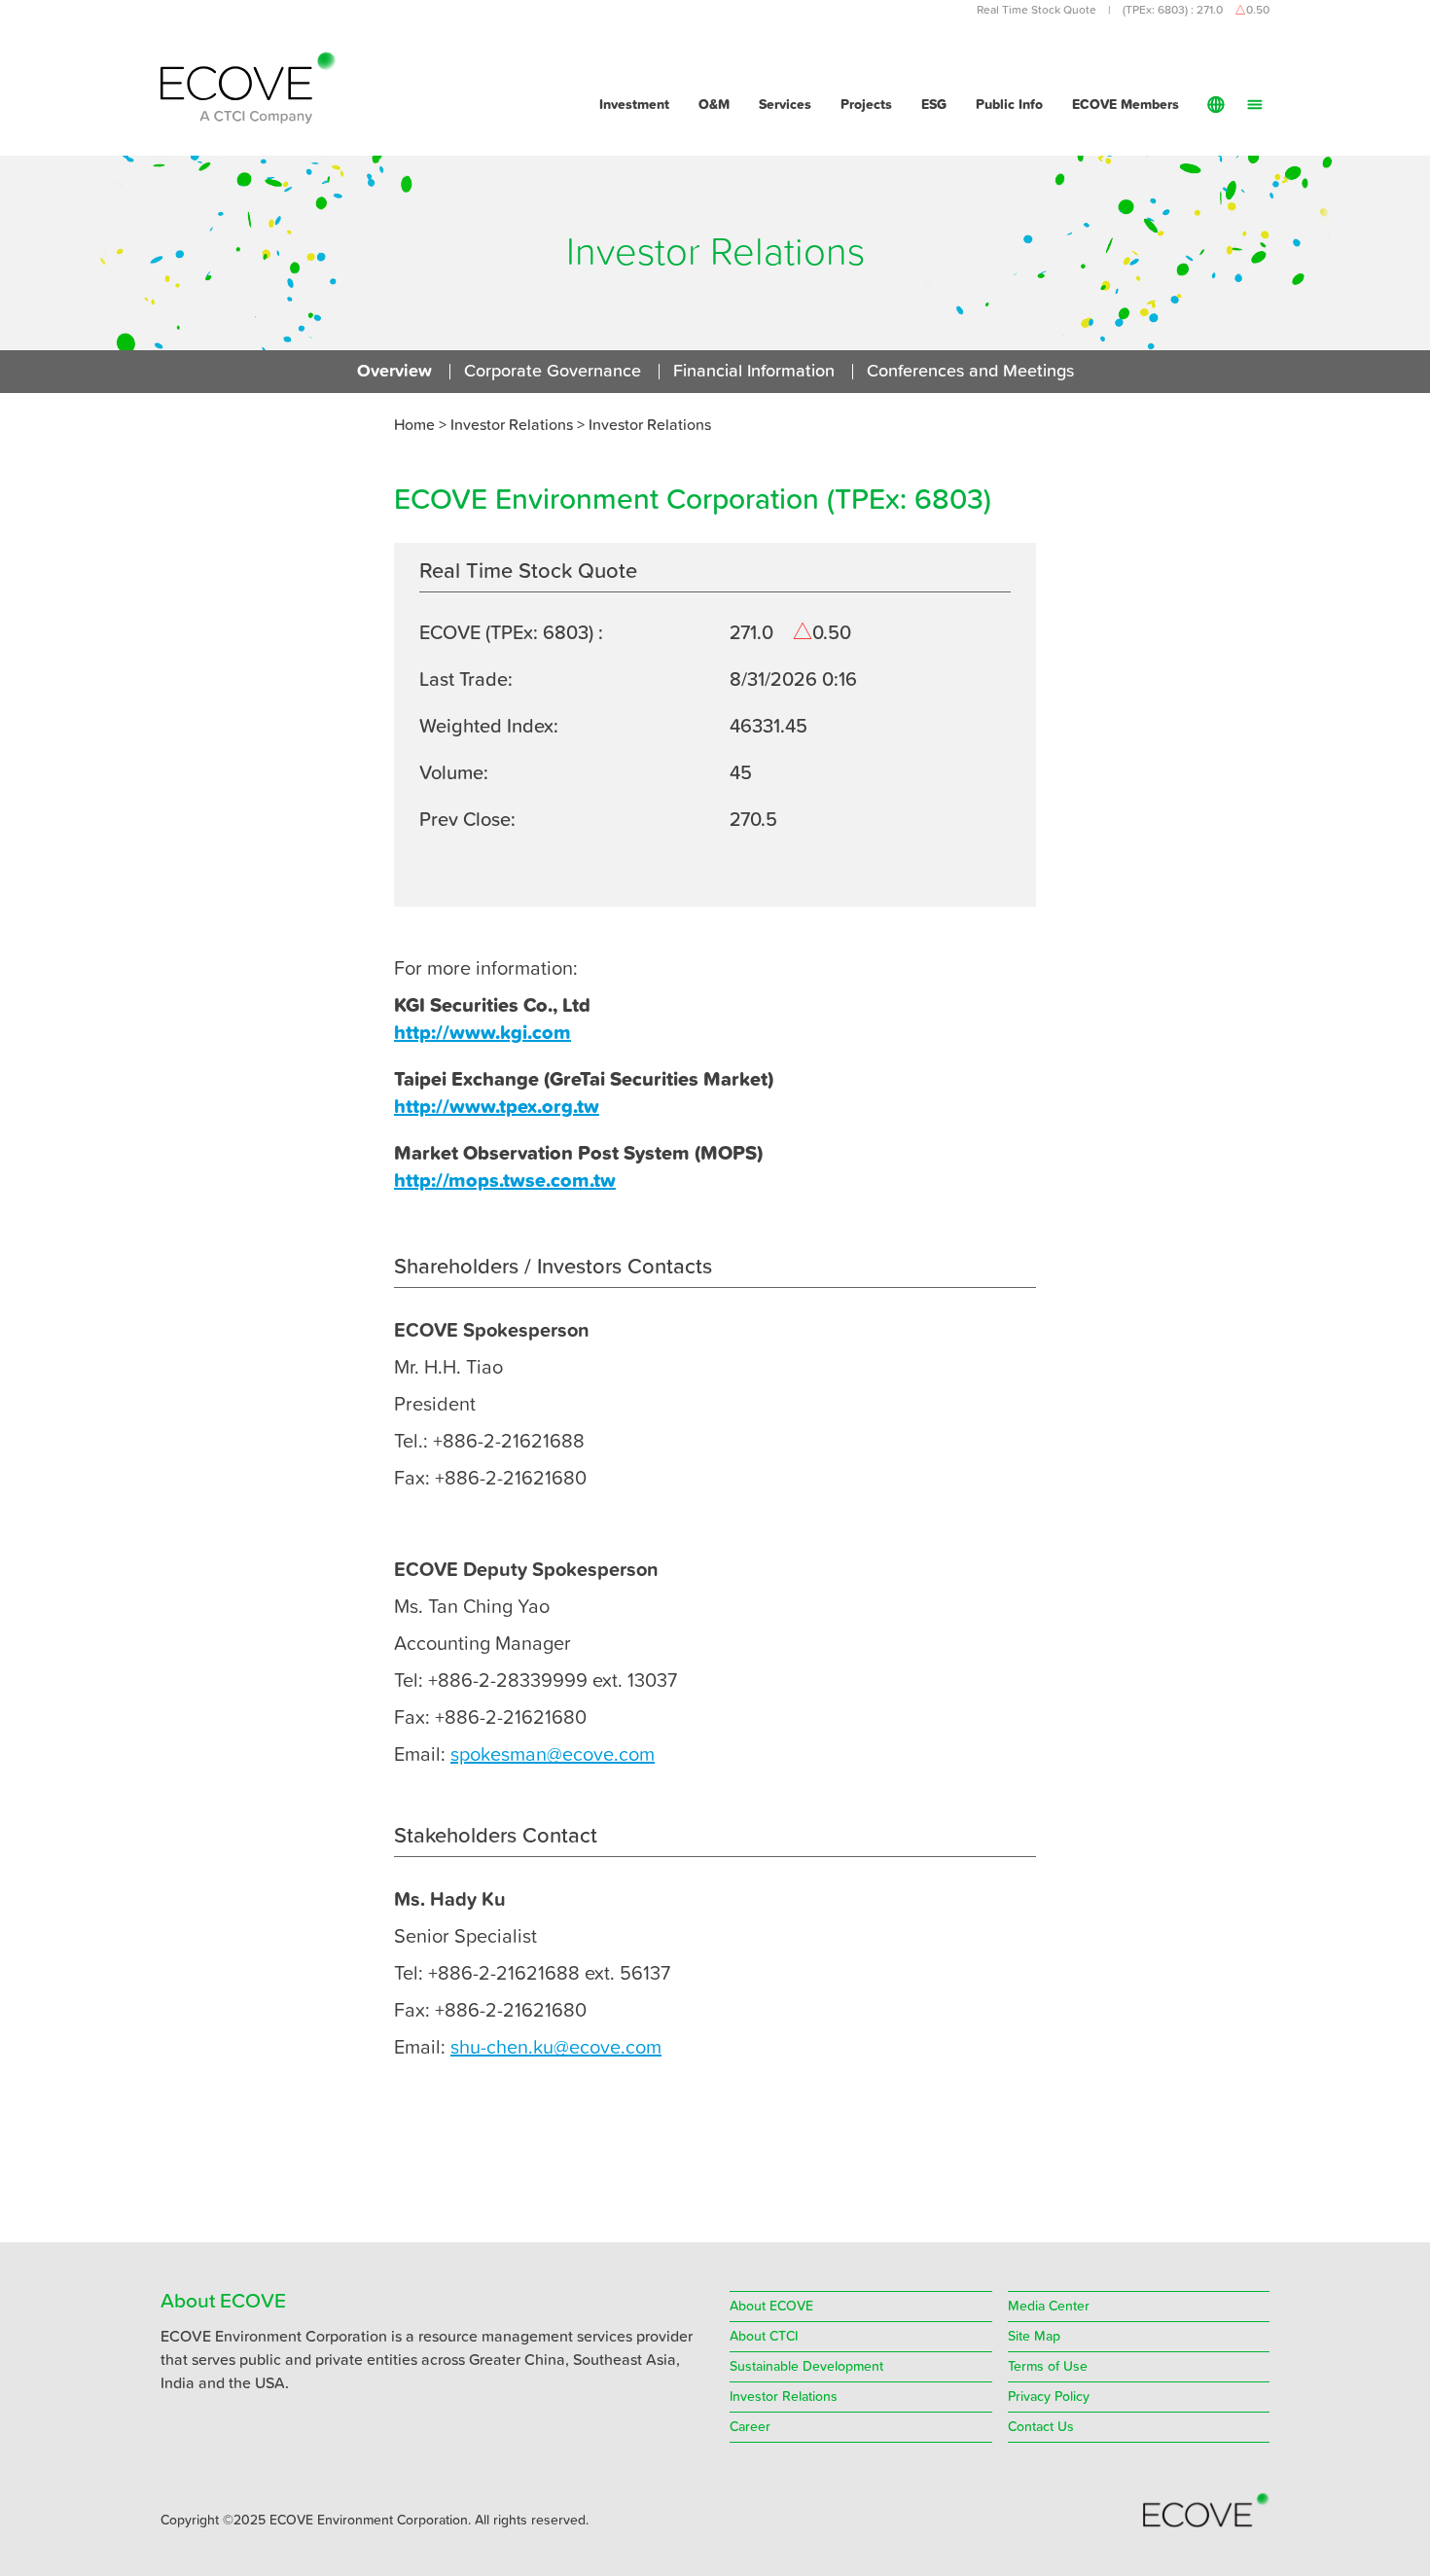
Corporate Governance (553, 372)
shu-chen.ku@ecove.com (556, 2048)
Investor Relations (650, 425)
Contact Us (1041, 2427)
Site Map (1034, 2337)
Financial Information (754, 372)
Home (414, 425)
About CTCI (764, 2337)
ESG (934, 105)
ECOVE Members (1126, 105)
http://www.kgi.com (483, 1033)
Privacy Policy (1049, 2397)
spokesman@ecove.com (553, 1755)
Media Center (1049, 2307)
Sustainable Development (806, 2367)
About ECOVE (771, 2307)
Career (750, 2427)
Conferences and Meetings (970, 372)
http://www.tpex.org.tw (497, 1107)
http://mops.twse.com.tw (505, 1181)
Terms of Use (1048, 2367)
